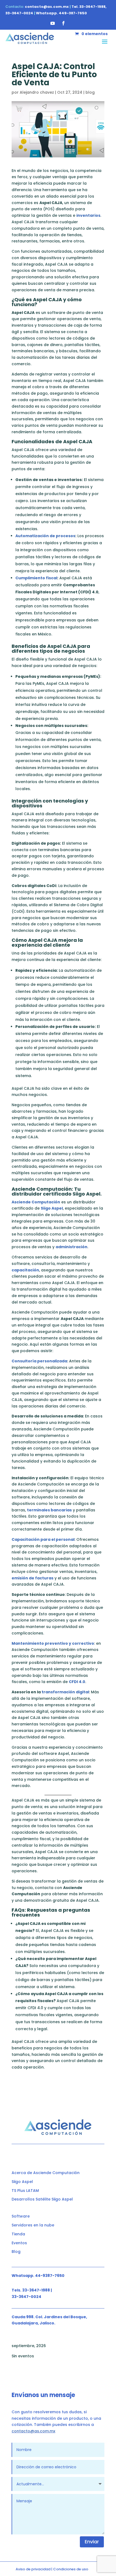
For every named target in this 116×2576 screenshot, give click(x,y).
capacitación (25, 1270)
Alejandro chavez (37, 92)
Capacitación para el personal (43, 1539)
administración (71, 1247)
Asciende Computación (36, 1202)
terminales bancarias (49, 1510)
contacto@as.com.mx (33, 2431)
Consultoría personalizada (39, 1361)
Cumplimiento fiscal (36, 578)
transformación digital (65, 1692)
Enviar (92, 2542)
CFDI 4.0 (77, 1682)
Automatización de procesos (45, 536)
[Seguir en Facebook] (63, 23)
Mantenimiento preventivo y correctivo (53, 1643)
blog (90, 92)
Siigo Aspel (52, 1208)
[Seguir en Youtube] (53, 23)
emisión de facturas (33, 1578)
